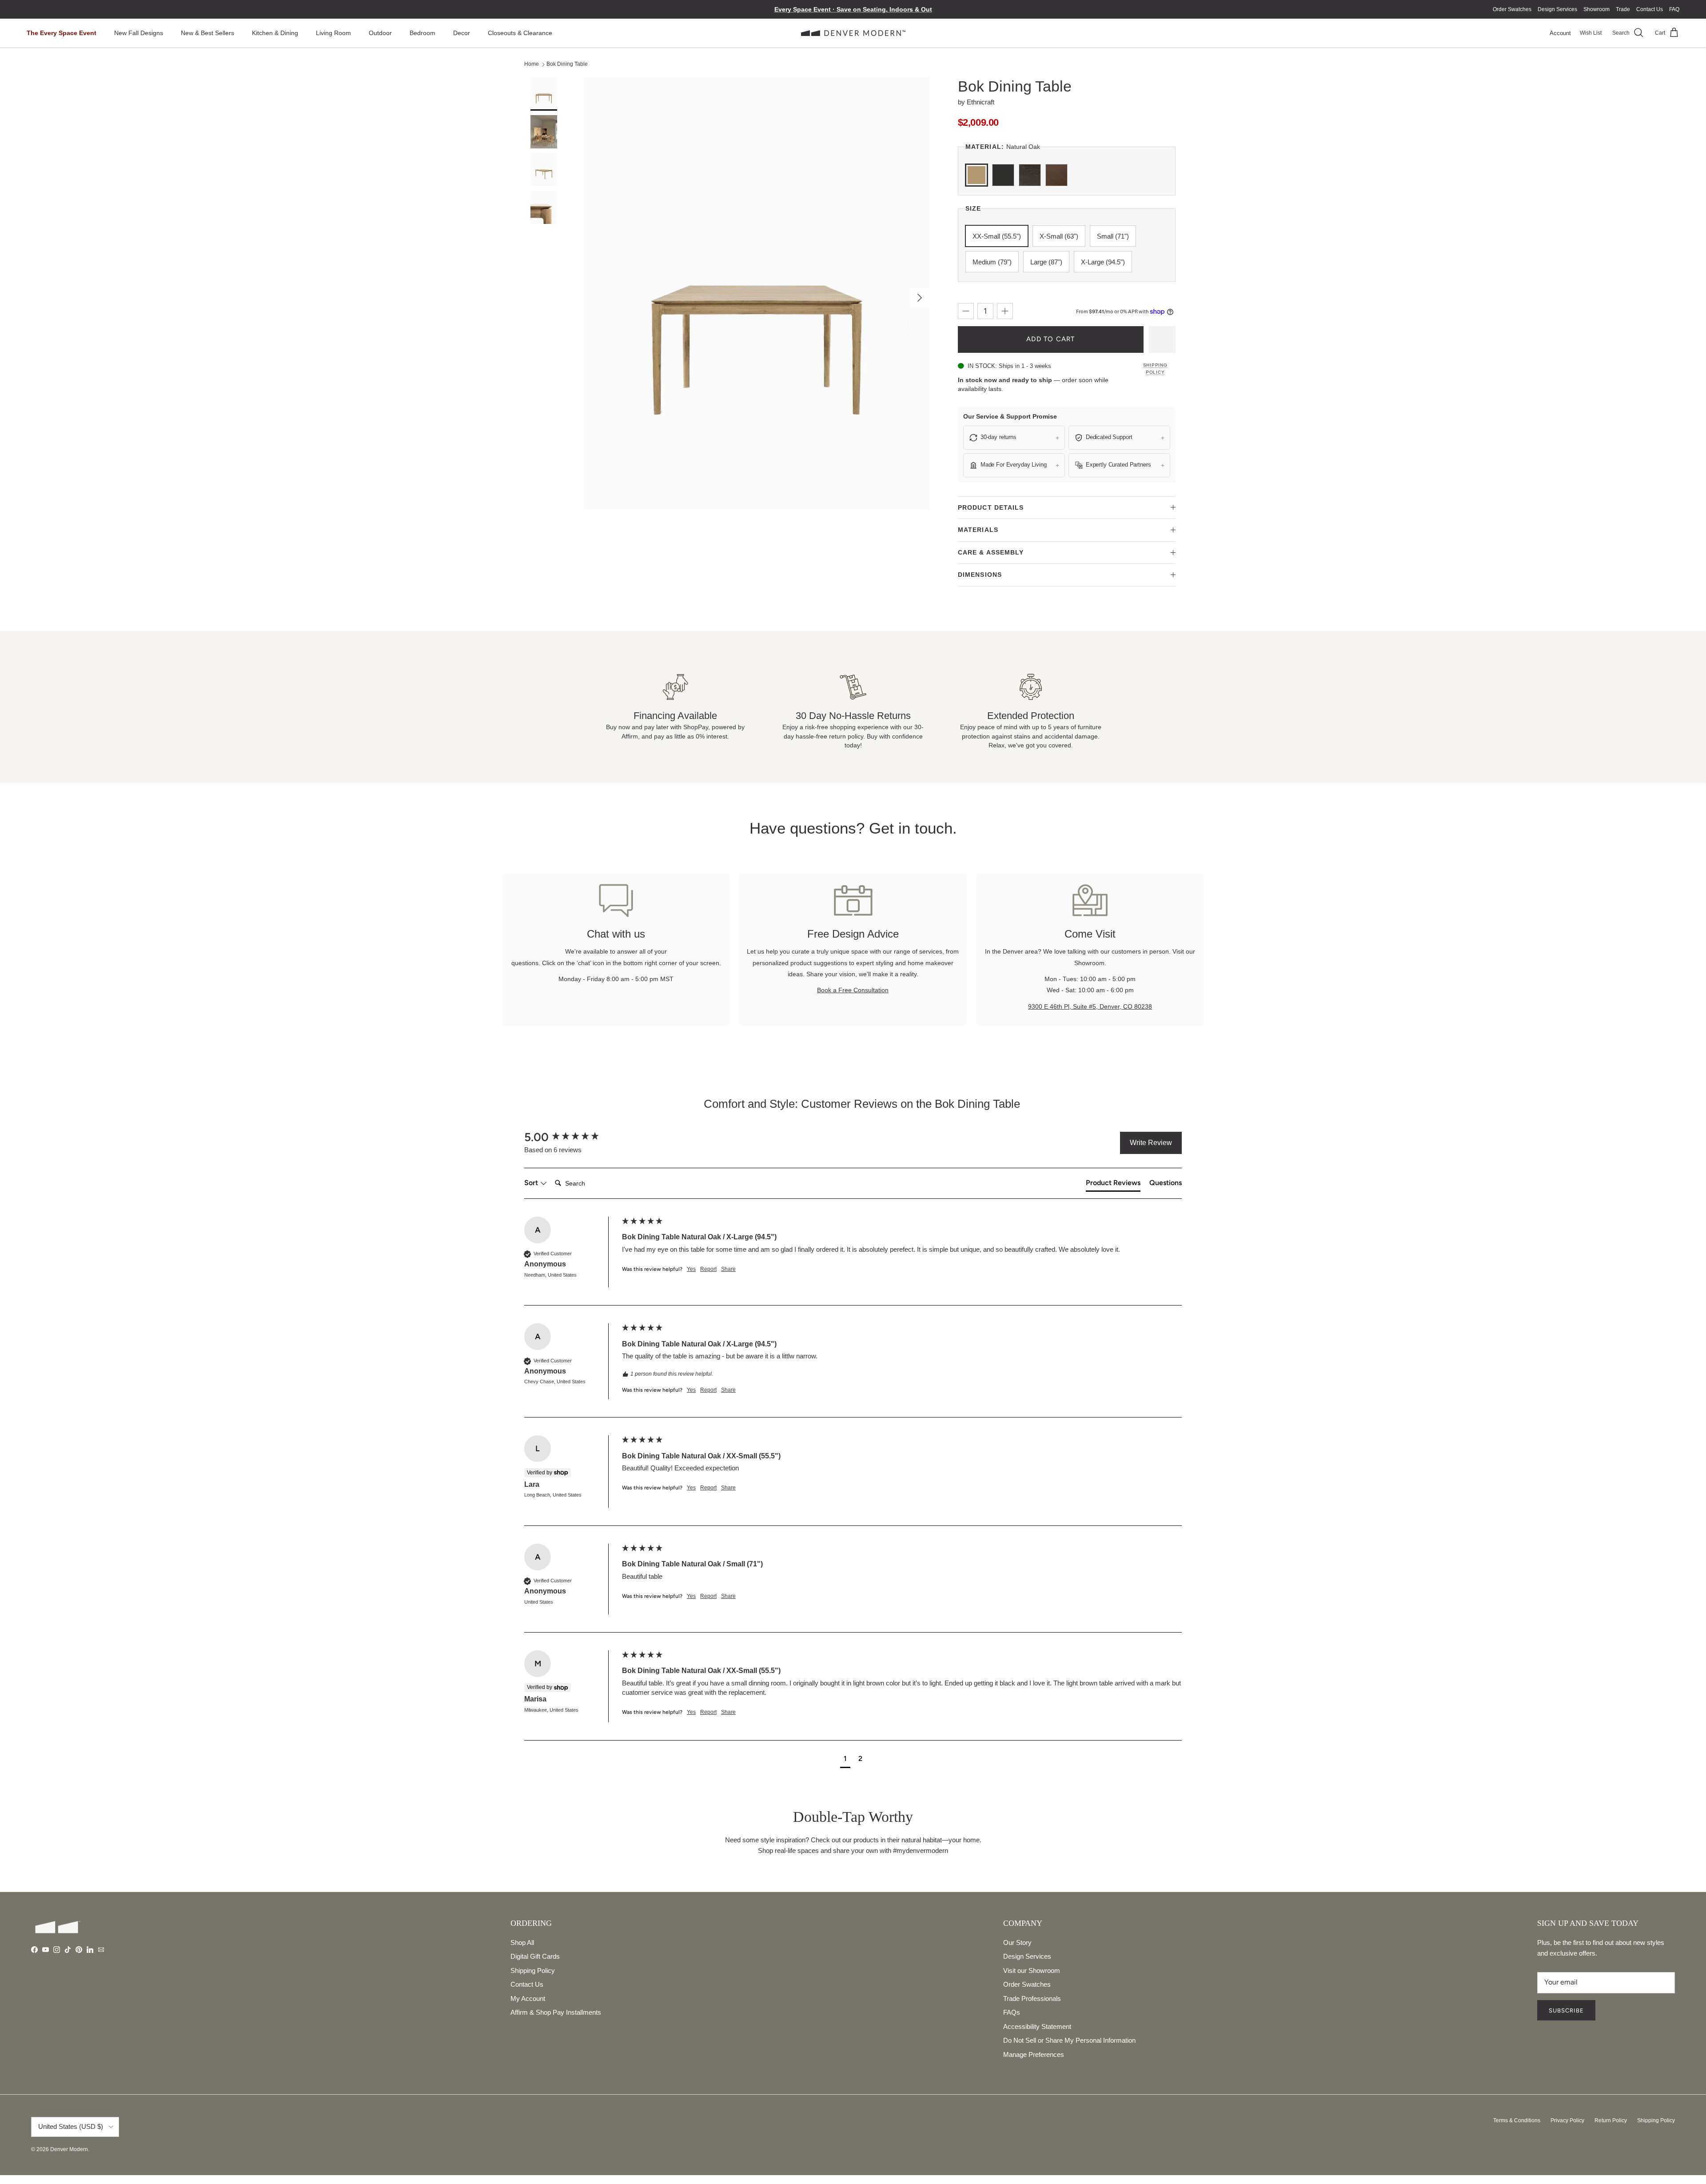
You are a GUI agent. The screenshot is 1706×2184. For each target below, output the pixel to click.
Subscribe (1566, 2010)
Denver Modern (69, 2149)
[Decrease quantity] (966, 311)
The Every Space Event (62, 33)
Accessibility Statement (1037, 2026)
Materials (978, 530)
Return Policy (1611, 2120)
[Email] (101, 1950)
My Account (528, 1998)
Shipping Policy (1155, 369)
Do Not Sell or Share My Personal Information (1069, 2040)
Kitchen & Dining (275, 33)
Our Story (1017, 1942)
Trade (1623, 9)
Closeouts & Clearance (520, 33)
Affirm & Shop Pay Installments (556, 2012)
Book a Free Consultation (853, 990)
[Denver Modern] (853, 33)
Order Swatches (1512, 9)
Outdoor (380, 33)
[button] (845, 1760)
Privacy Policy (1567, 2120)
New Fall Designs (139, 33)
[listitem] (1014, 438)
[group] (571, 1137)
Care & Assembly (991, 552)
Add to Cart (1050, 339)
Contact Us (1650, 9)
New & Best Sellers (207, 33)
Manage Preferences (1034, 2054)
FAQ (1674, 9)
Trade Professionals (1032, 1998)
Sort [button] (532, 1183)
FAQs (1012, 2012)
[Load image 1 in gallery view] (757, 293)
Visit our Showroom (1032, 1970)
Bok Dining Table (567, 64)
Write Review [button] (1151, 1143)
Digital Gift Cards (535, 1956)
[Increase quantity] (1005, 311)
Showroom (1596, 9)
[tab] (1113, 1185)
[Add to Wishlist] (1162, 339)
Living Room (333, 33)
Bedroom (423, 33)
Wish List (1591, 33)
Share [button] (728, 1269)
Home (532, 64)
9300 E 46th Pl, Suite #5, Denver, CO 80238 (1090, 1006)
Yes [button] (691, 1269)
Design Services (1557, 9)
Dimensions (980, 575)
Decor (462, 33)
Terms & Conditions (1517, 2120)
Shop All (522, 1942)
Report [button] (708, 1269)
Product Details (991, 507)
